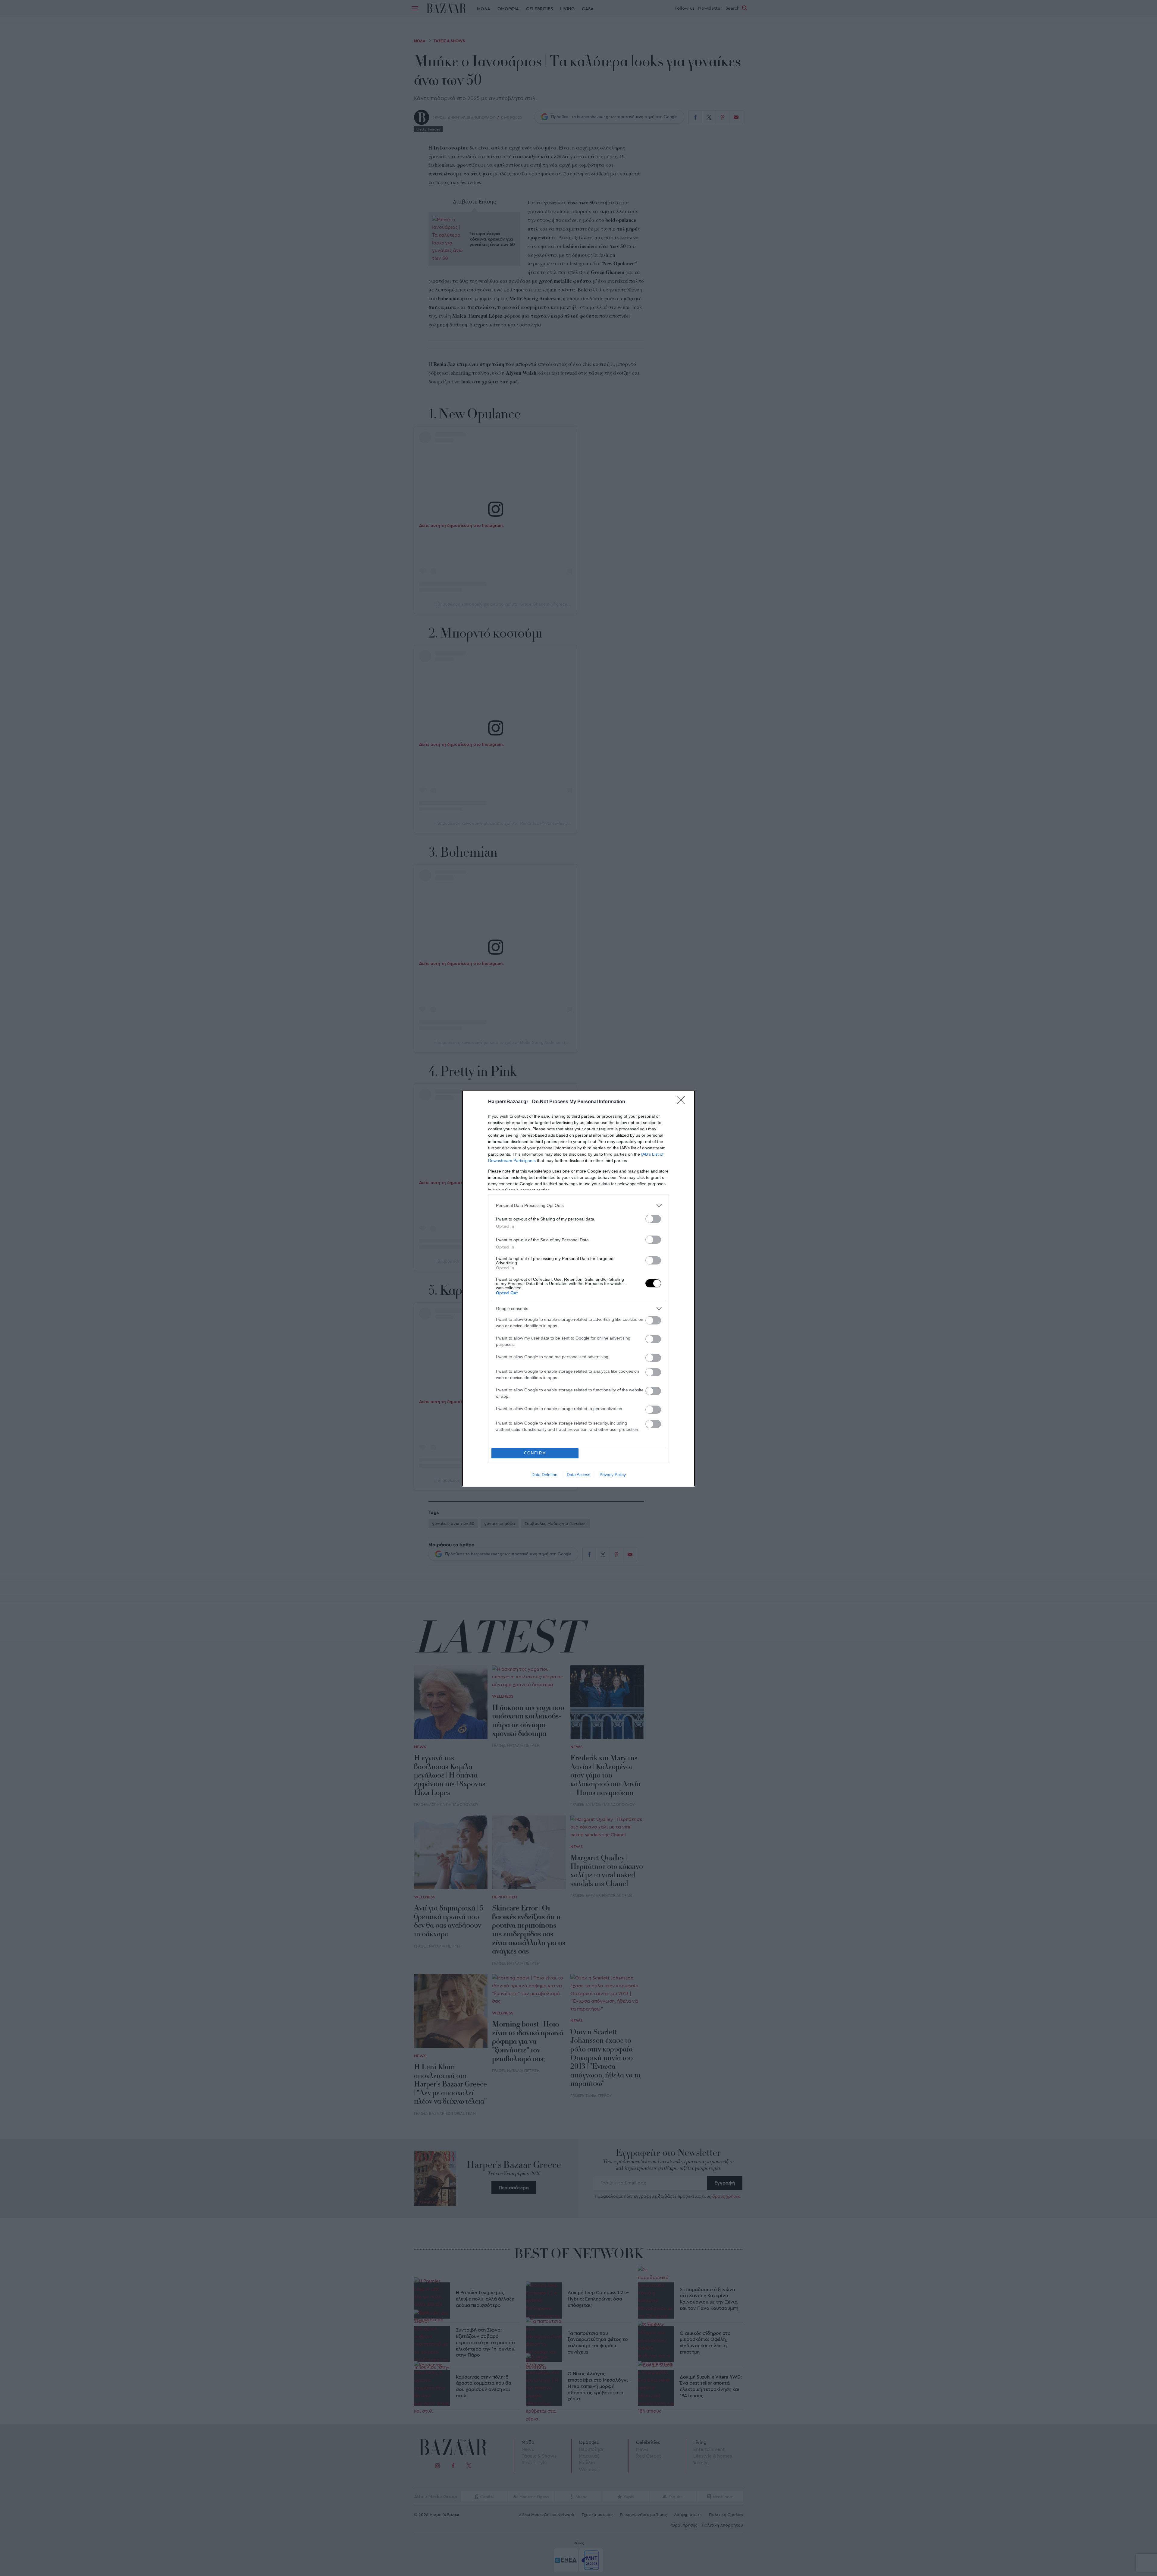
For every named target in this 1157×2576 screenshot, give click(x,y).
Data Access (578, 1475)
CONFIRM (535, 1453)
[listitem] (578, 1206)
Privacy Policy (613, 1475)
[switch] (653, 1219)
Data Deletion (544, 1475)
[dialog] (578, 1288)
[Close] (683, 1102)
